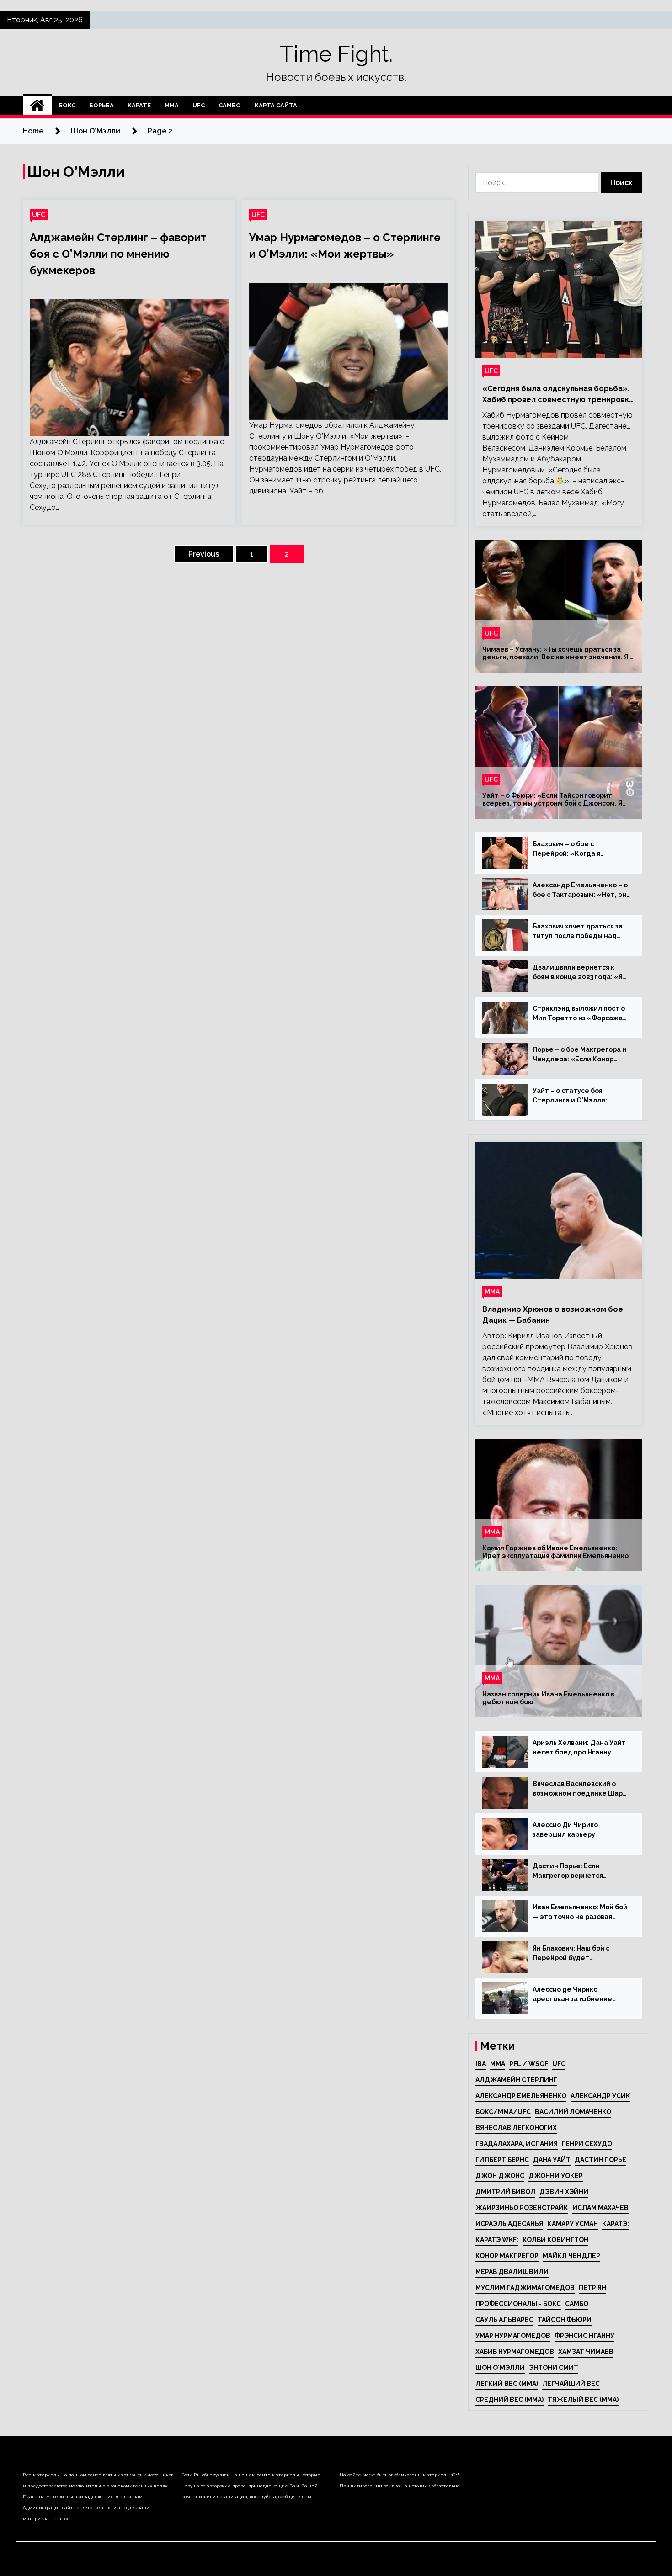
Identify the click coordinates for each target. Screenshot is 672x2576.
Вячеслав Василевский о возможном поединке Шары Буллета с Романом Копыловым (580, 1789)
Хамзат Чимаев (586, 2352)
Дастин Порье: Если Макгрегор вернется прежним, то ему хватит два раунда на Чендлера (581, 1871)
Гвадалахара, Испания (517, 2144)
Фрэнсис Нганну (584, 2336)
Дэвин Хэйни (564, 2192)
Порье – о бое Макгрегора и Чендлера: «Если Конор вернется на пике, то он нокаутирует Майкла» (579, 1055)
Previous (204, 554)
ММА (172, 105)
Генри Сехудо (587, 2144)
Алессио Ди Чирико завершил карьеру (565, 1830)
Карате (139, 105)
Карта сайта (276, 105)
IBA (481, 2064)
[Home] (37, 106)
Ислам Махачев (600, 2208)
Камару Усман (573, 2224)
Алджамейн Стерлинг (516, 2080)
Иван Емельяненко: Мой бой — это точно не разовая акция (580, 1913)
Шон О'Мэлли (500, 2368)
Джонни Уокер (556, 2176)
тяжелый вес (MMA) (583, 2400)
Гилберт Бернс (502, 2160)
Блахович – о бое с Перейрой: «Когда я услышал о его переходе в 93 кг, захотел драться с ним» (581, 849)
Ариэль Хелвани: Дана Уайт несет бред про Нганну (579, 1747)
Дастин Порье (600, 2160)
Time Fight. (336, 54)
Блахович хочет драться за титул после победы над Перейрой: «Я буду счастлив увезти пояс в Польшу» (581, 932)
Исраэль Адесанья (509, 2224)
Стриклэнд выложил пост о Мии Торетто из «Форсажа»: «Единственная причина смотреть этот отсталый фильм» (581, 1014)
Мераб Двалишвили (512, 2272)
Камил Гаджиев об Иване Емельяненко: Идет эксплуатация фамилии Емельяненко (555, 1552)
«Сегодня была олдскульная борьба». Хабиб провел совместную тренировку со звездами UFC (558, 395)
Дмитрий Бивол (505, 2192)
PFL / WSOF (529, 2064)
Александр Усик (600, 2096)
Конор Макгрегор (507, 2256)
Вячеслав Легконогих (516, 2128)
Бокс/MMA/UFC (503, 2112)
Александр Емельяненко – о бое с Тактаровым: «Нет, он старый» (580, 890)
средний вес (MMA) (509, 2400)
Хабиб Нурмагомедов (515, 2352)
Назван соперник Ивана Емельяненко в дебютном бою (548, 1698)
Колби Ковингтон (555, 2240)
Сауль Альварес (504, 2320)
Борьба (101, 105)
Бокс (67, 105)
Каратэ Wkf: (497, 2240)
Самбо (230, 105)
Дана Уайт (552, 2160)
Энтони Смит (554, 2368)
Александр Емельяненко (521, 2096)
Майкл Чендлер (571, 2256)
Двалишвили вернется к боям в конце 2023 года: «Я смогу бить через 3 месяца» (580, 973)
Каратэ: (616, 2224)
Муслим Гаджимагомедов (525, 2288)
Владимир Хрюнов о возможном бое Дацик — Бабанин (553, 1315)
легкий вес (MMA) (507, 2384)
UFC (199, 105)
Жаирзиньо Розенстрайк (522, 2208)
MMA (498, 2064)
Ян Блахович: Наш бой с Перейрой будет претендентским (571, 1954)
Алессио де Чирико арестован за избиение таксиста (572, 1995)
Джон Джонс (500, 2176)
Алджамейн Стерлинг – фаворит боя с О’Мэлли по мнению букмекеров (118, 254)
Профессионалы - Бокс (518, 2304)
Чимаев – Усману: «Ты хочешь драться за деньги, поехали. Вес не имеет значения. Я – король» (558, 653)
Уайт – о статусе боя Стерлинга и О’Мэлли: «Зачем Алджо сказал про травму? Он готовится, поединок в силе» (576, 1096)
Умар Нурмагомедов (513, 2336)
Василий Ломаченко (573, 2112)
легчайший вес (571, 2384)
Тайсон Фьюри (565, 2320)
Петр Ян (592, 2288)
